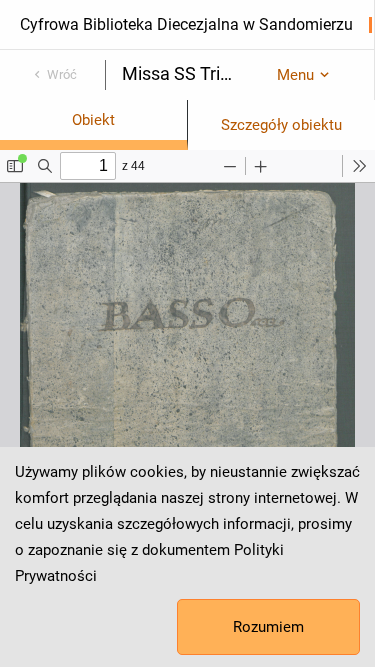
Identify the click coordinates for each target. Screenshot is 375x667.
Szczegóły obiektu (281, 125)
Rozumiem (268, 627)
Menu (295, 75)
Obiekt (93, 120)
